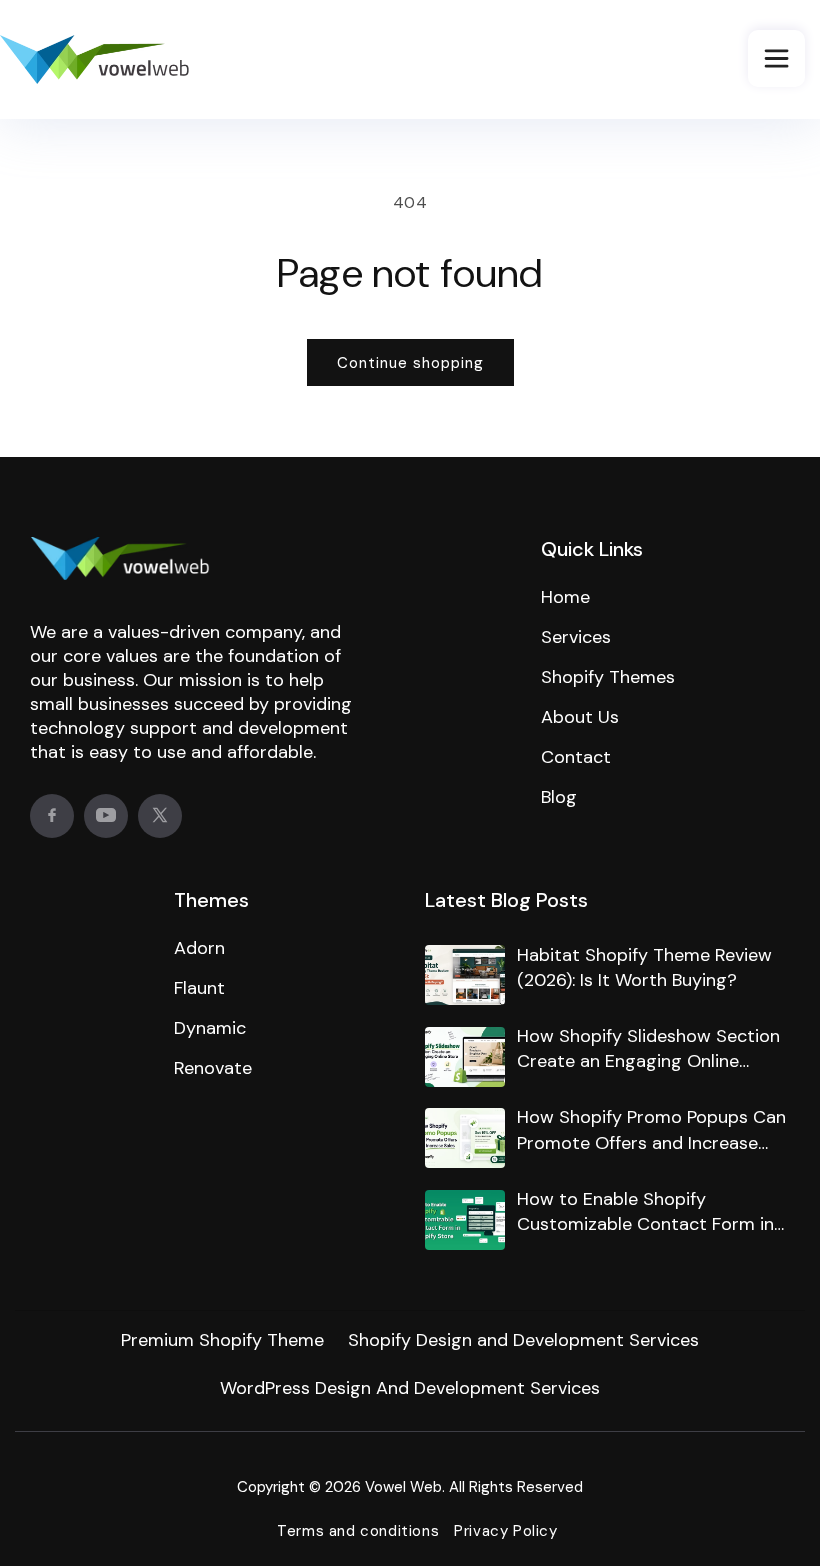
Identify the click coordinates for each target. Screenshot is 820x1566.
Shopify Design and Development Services (523, 1340)
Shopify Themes (608, 677)
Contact (576, 757)
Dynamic (210, 1028)
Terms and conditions (358, 1531)
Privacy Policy (505, 1531)
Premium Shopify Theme (222, 1340)
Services (576, 637)
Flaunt (199, 988)
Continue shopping (410, 363)
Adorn (199, 948)
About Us (580, 717)
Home (565, 597)
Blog (559, 797)
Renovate (213, 1068)
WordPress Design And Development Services (410, 1388)
